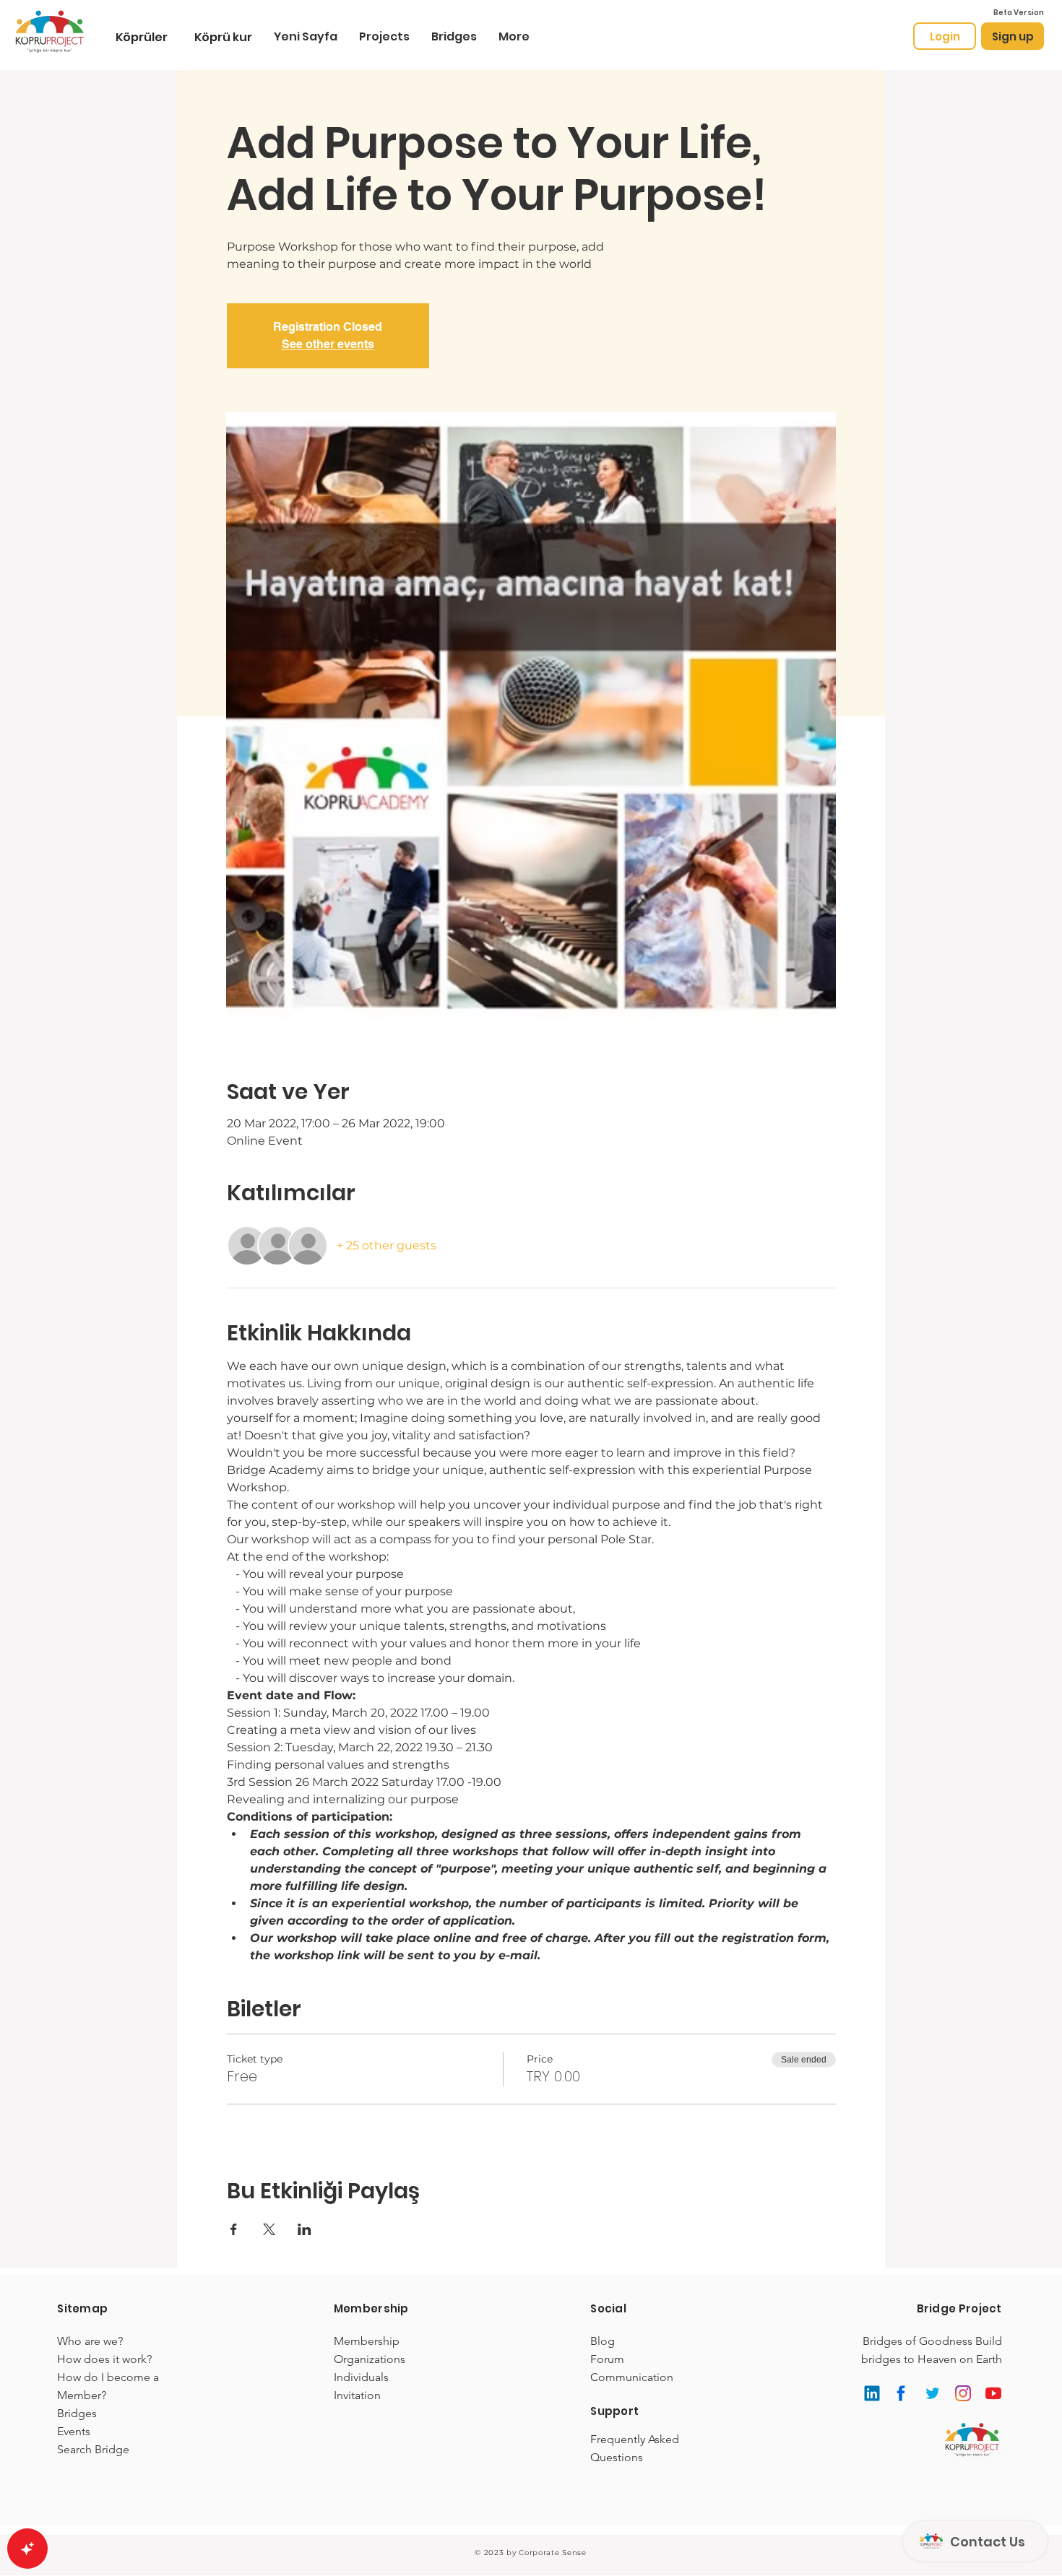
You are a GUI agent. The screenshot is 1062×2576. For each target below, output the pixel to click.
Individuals (361, 2377)
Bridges (77, 2413)
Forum (607, 2359)
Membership (367, 2341)
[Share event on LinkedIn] (305, 2229)
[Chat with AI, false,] (27, 2549)
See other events (328, 344)
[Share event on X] (269, 2229)
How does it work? (104, 2359)
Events (74, 2431)
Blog (603, 2341)
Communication (632, 2377)
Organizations (370, 2359)
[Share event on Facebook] (234, 2229)
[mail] (872, 2393)
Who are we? (90, 2341)
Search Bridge (93, 2449)
